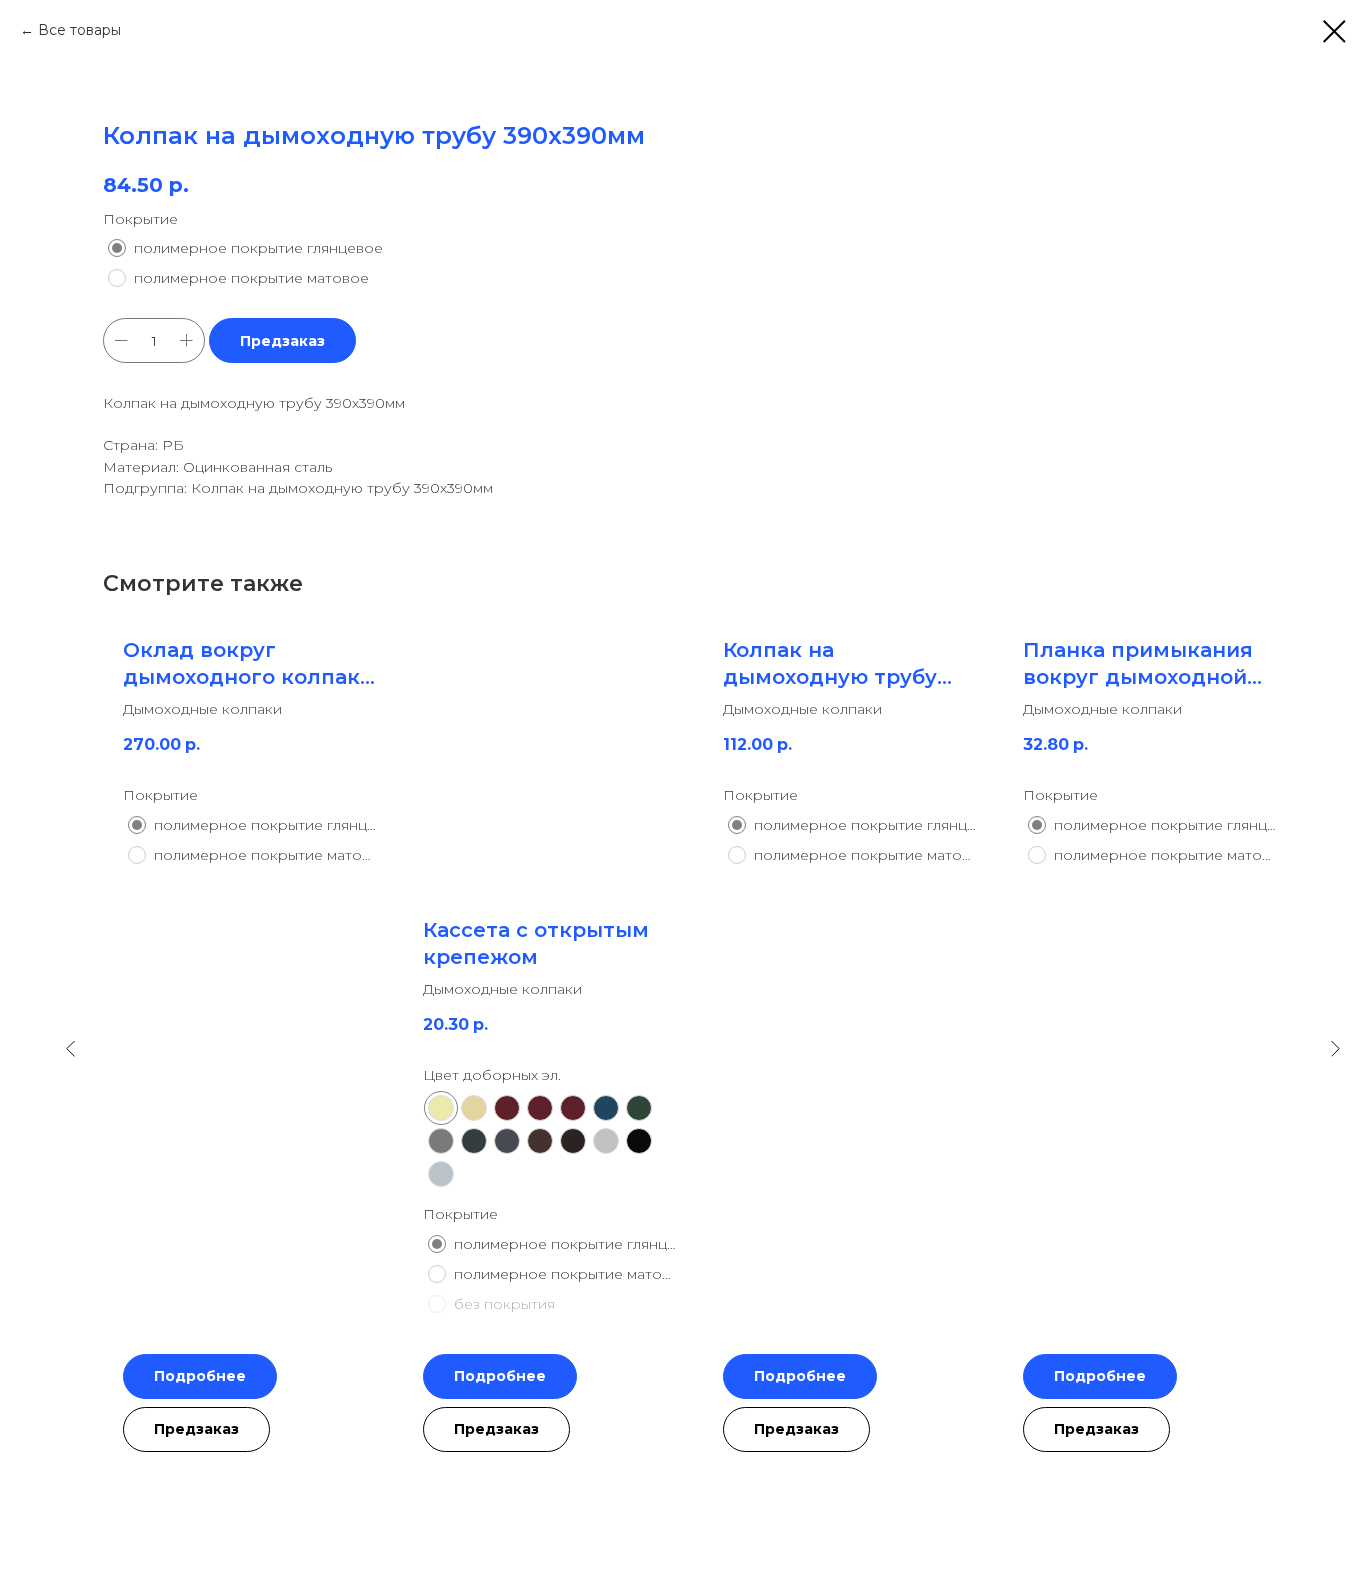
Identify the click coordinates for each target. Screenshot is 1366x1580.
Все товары (79, 30)
